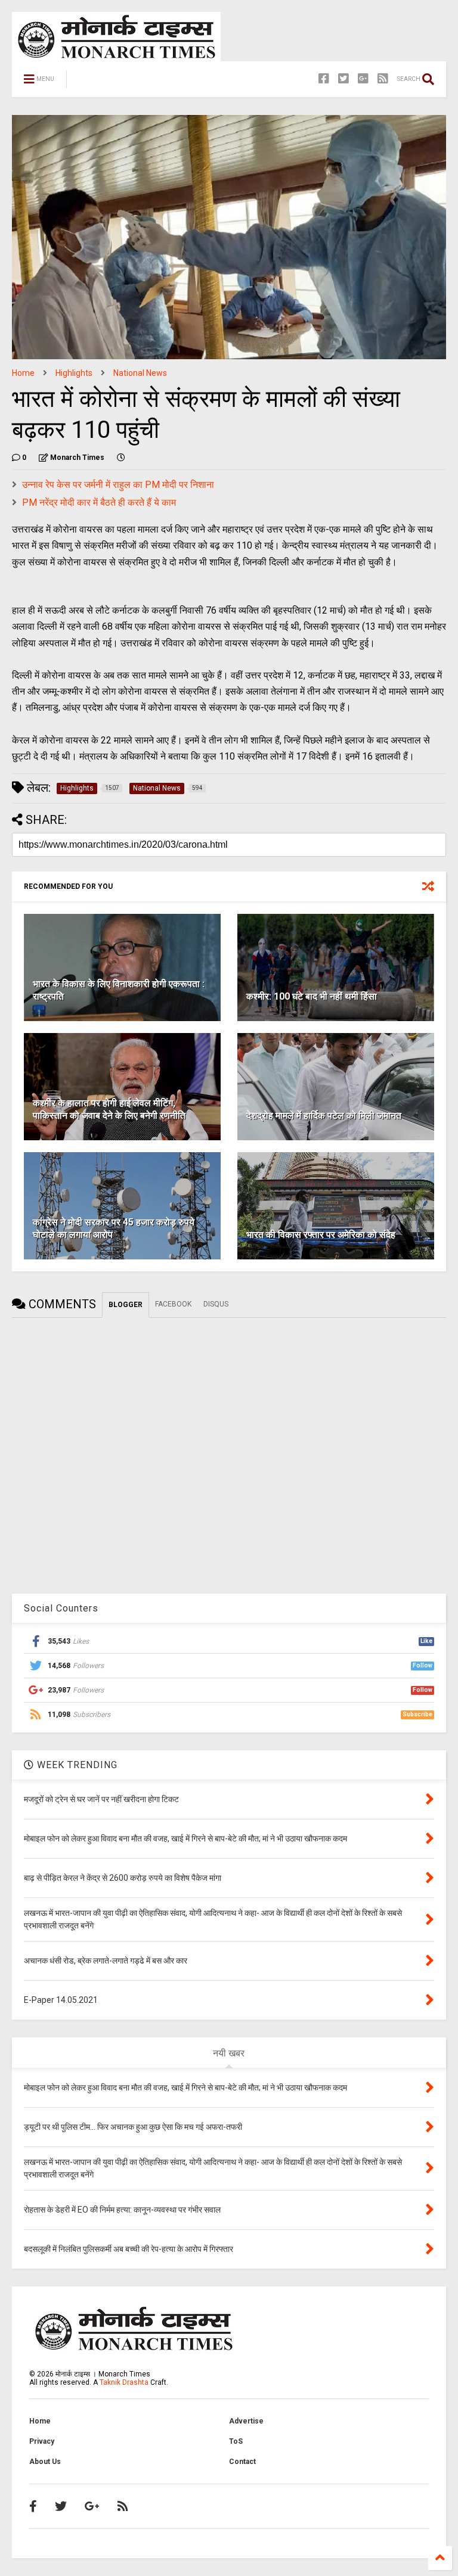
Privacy (42, 2441)
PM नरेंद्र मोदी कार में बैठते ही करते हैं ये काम (99, 503)
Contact (242, 2462)
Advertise (246, 2421)
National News (140, 373)
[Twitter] (343, 79)
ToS (236, 2441)
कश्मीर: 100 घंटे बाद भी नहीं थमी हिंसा (312, 996)
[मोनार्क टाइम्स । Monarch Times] (137, 83)
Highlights (74, 373)
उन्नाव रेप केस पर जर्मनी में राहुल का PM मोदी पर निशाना (118, 485)
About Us (45, 2462)
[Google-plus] (363, 79)
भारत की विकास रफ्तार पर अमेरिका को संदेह (321, 1235)
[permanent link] (121, 458)
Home (23, 373)
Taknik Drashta (124, 2382)
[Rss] (383, 79)
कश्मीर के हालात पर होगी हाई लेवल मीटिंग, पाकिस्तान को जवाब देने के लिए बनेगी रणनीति (109, 1109)
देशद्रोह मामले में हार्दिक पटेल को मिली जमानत (324, 1116)
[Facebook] (324, 79)
